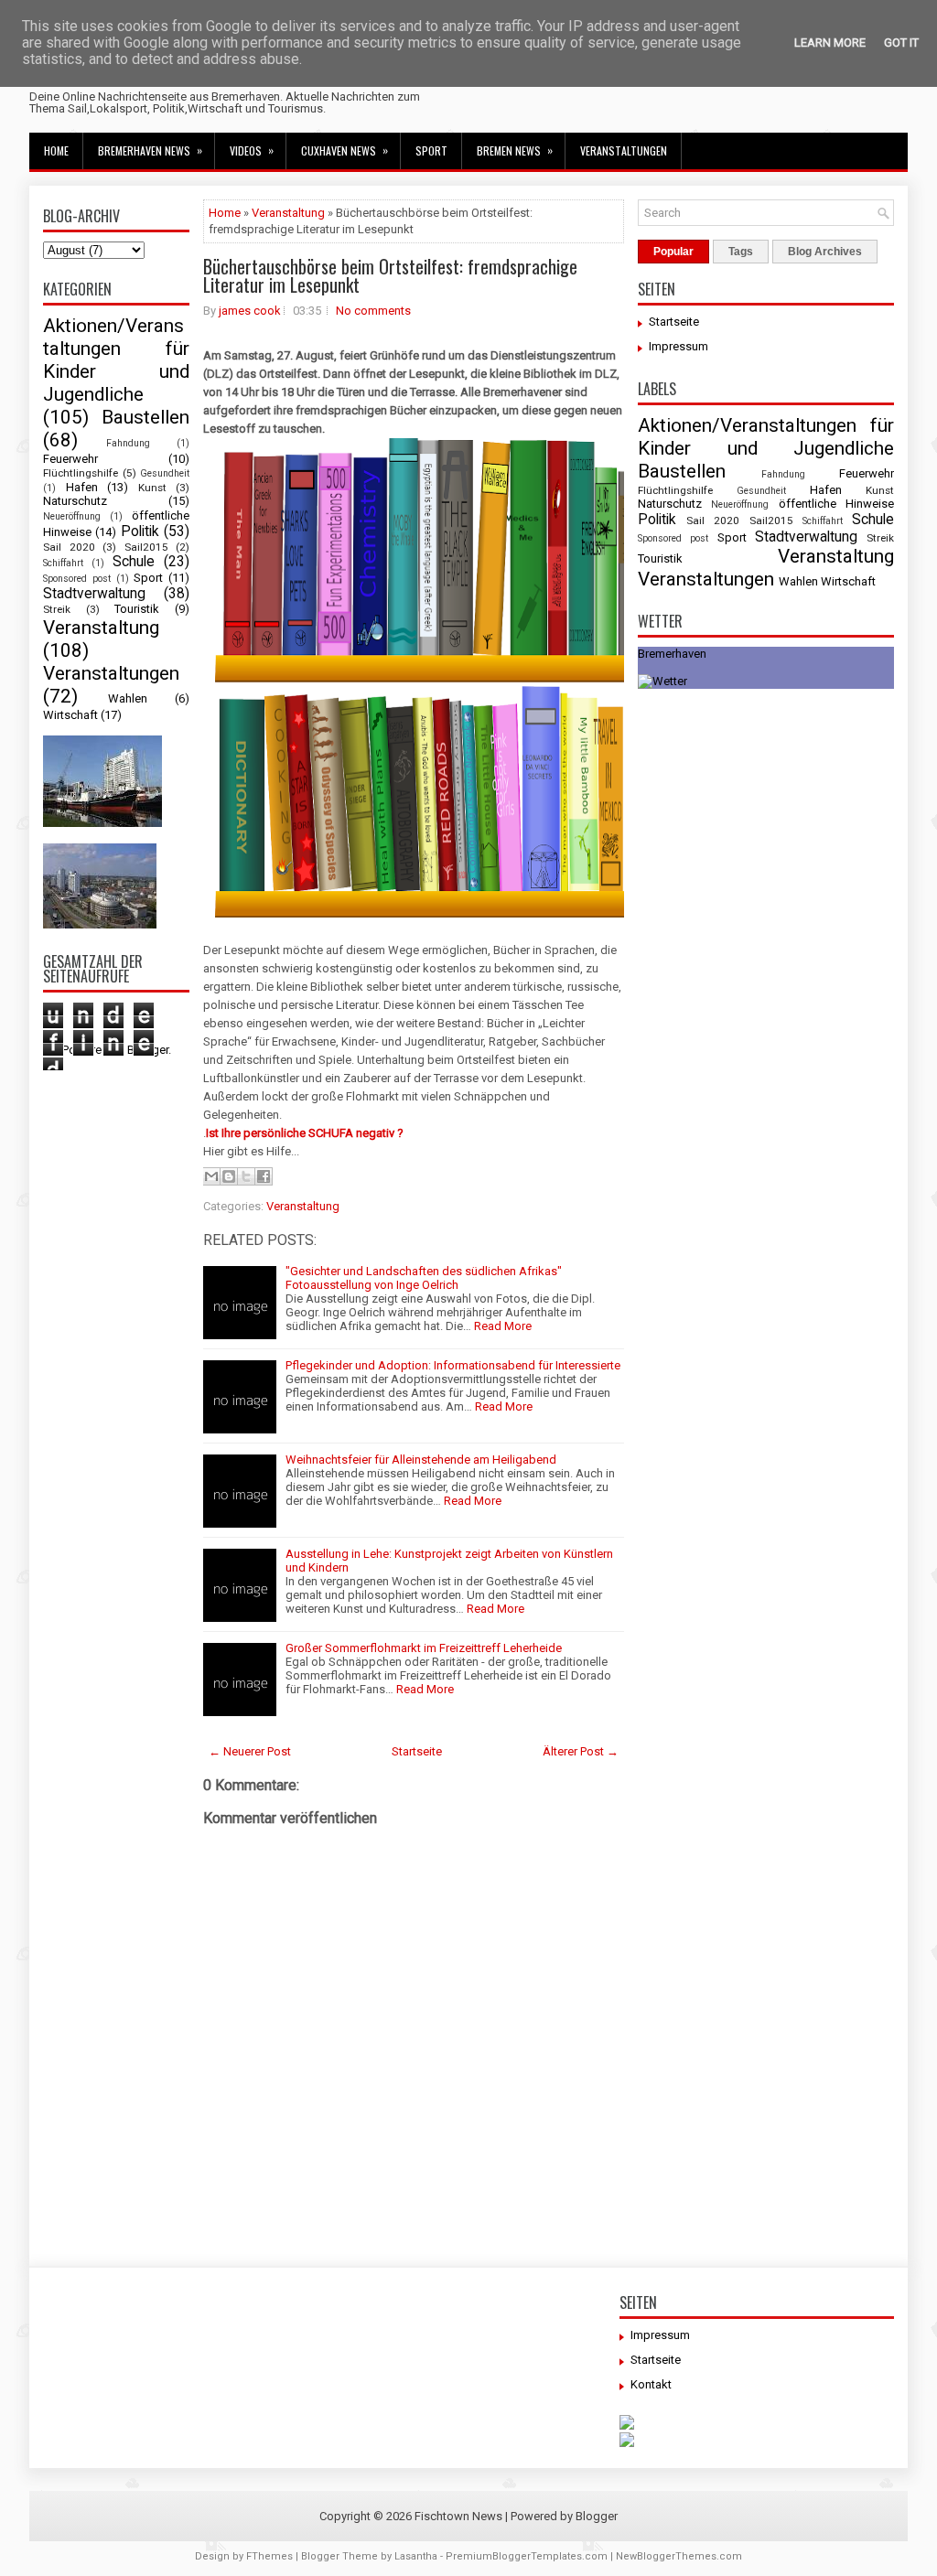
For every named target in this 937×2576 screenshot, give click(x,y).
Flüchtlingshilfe (81, 473)
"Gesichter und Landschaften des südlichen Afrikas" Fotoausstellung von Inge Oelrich (424, 1278)
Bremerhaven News (150, 150)
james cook (250, 311)
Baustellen (145, 417)
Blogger (597, 2516)
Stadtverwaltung (94, 594)
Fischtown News (458, 2516)
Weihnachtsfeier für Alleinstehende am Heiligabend (421, 1460)
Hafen (82, 487)
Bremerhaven (672, 654)
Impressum (679, 346)
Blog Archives (825, 252)
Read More (503, 1326)
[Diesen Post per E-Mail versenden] (211, 1176)
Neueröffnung (72, 516)
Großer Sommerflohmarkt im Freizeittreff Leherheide (424, 1648)
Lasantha (416, 2556)
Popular (673, 252)
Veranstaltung (101, 628)
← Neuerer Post (250, 1751)
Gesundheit (165, 473)
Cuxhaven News (345, 150)
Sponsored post (77, 579)
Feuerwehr (70, 459)
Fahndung (128, 443)
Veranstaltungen (624, 150)
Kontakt (651, 2384)
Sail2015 (146, 547)
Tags (741, 252)
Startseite (417, 1751)
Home (56, 150)
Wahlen (128, 698)
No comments (373, 311)
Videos (252, 150)
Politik (140, 531)
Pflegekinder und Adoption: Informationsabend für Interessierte (453, 1365)
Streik (57, 609)
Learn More (830, 43)
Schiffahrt (63, 563)
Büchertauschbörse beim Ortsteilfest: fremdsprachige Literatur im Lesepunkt (390, 275)
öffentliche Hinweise (836, 504)
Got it (901, 43)
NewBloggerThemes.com (679, 2556)
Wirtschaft (70, 715)
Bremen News (515, 150)
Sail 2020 (69, 547)
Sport (431, 150)
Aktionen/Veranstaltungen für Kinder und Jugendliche (116, 360)
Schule (134, 562)
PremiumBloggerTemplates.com (527, 2556)
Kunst (152, 488)
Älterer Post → (581, 1751)
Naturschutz (75, 501)
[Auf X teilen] (246, 1176)
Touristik (137, 609)
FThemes (269, 2556)
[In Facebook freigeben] (264, 1176)
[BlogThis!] (229, 1176)
